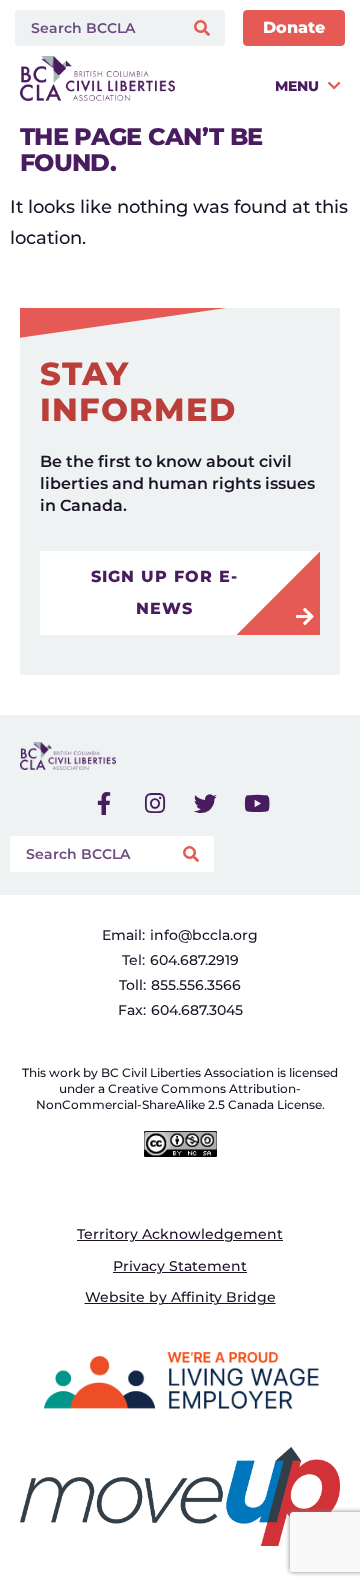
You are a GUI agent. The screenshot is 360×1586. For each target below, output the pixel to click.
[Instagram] (155, 803)
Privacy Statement (180, 1266)
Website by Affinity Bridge (180, 1297)
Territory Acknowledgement (180, 1234)
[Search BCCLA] (94, 28)
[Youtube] (257, 803)
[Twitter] (206, 803)
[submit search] (204, 28)
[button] (262, 85)
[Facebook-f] (104, 803)
